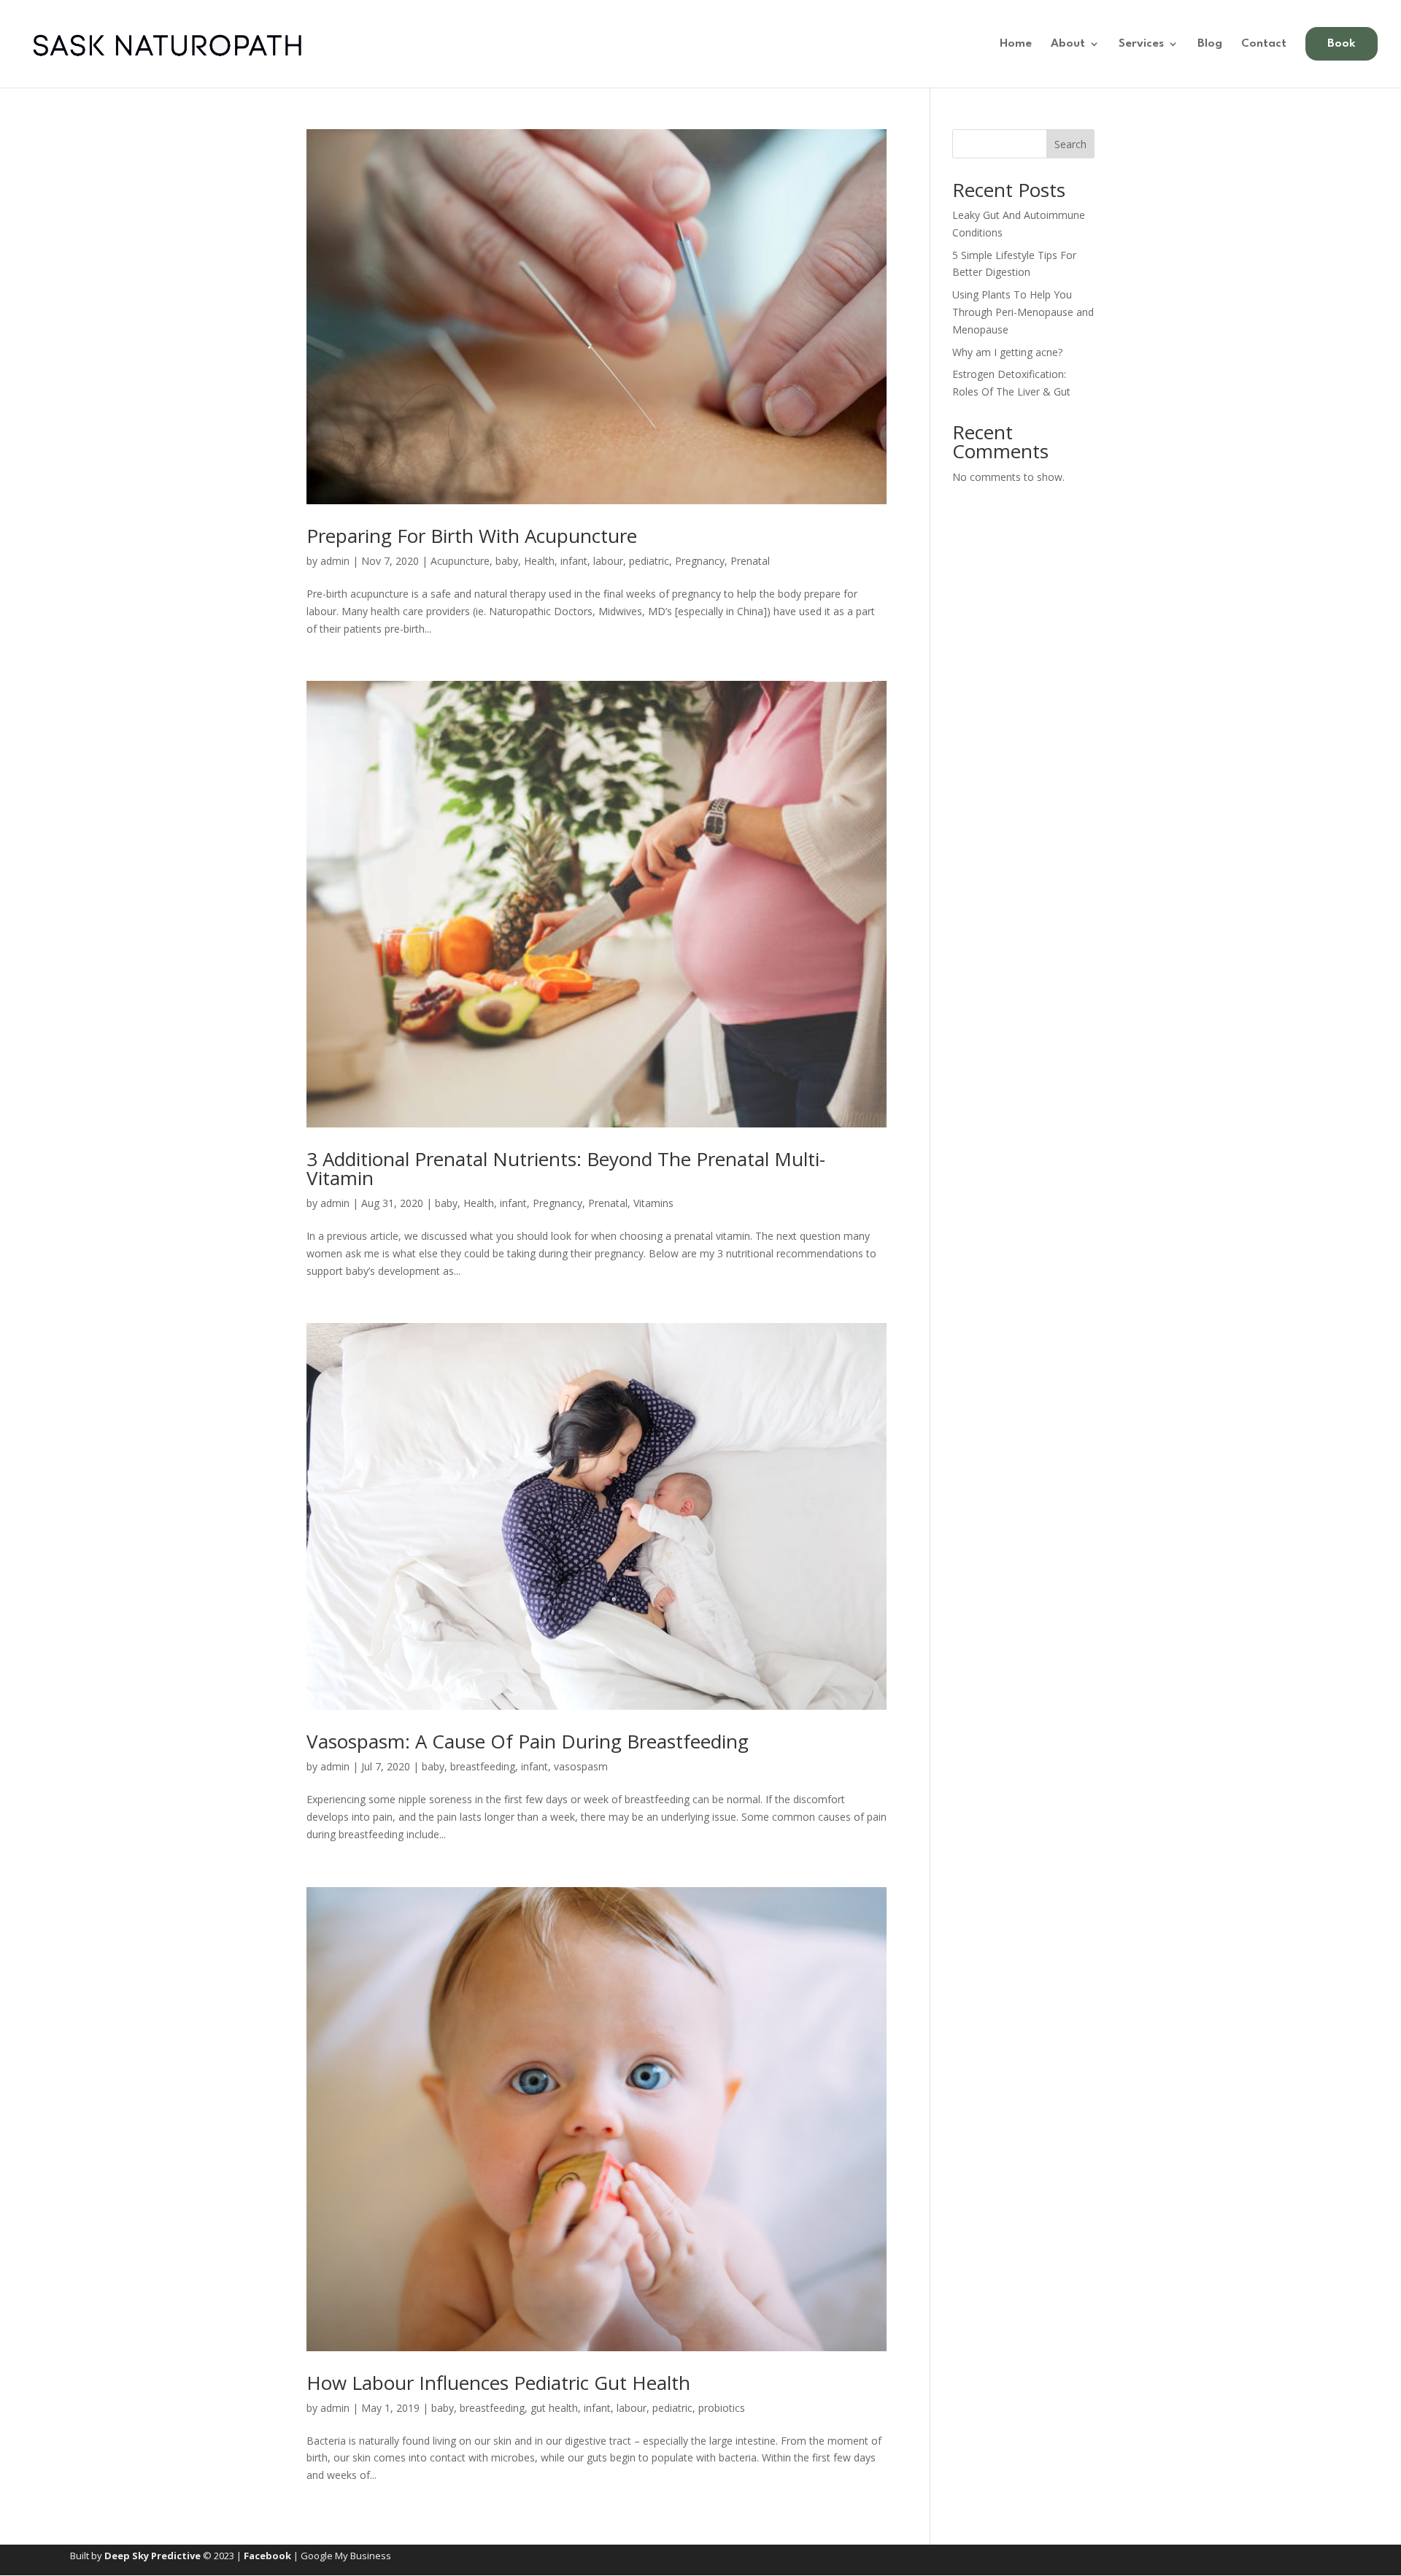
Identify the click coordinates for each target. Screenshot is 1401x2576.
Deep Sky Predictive (153, 2556)
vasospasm (581, 1766)
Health (539, 561)
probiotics (722, 2408)
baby (507, 561)
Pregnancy (700, 561)
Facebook (267, 2556)
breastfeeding (483, 1766)
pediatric (649, 561)
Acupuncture (460, 561)
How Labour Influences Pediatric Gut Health (498, 2383)
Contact (1264, 44)
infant (574, 561)
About (1068, 44)
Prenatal (750, 561)
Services (1141, 44)
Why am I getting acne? (1007, 352)
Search (1070, 144)
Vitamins (653, 1203)
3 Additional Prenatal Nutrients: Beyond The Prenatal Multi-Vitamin (566, 1168)
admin (335, 561)
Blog (1210, 44)
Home (1016, 44)
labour (608, 561)
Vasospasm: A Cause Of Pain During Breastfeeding (528, 1741)
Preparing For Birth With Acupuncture (472, 536)
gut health (554, 2408)
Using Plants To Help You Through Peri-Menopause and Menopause (1023, 312)
